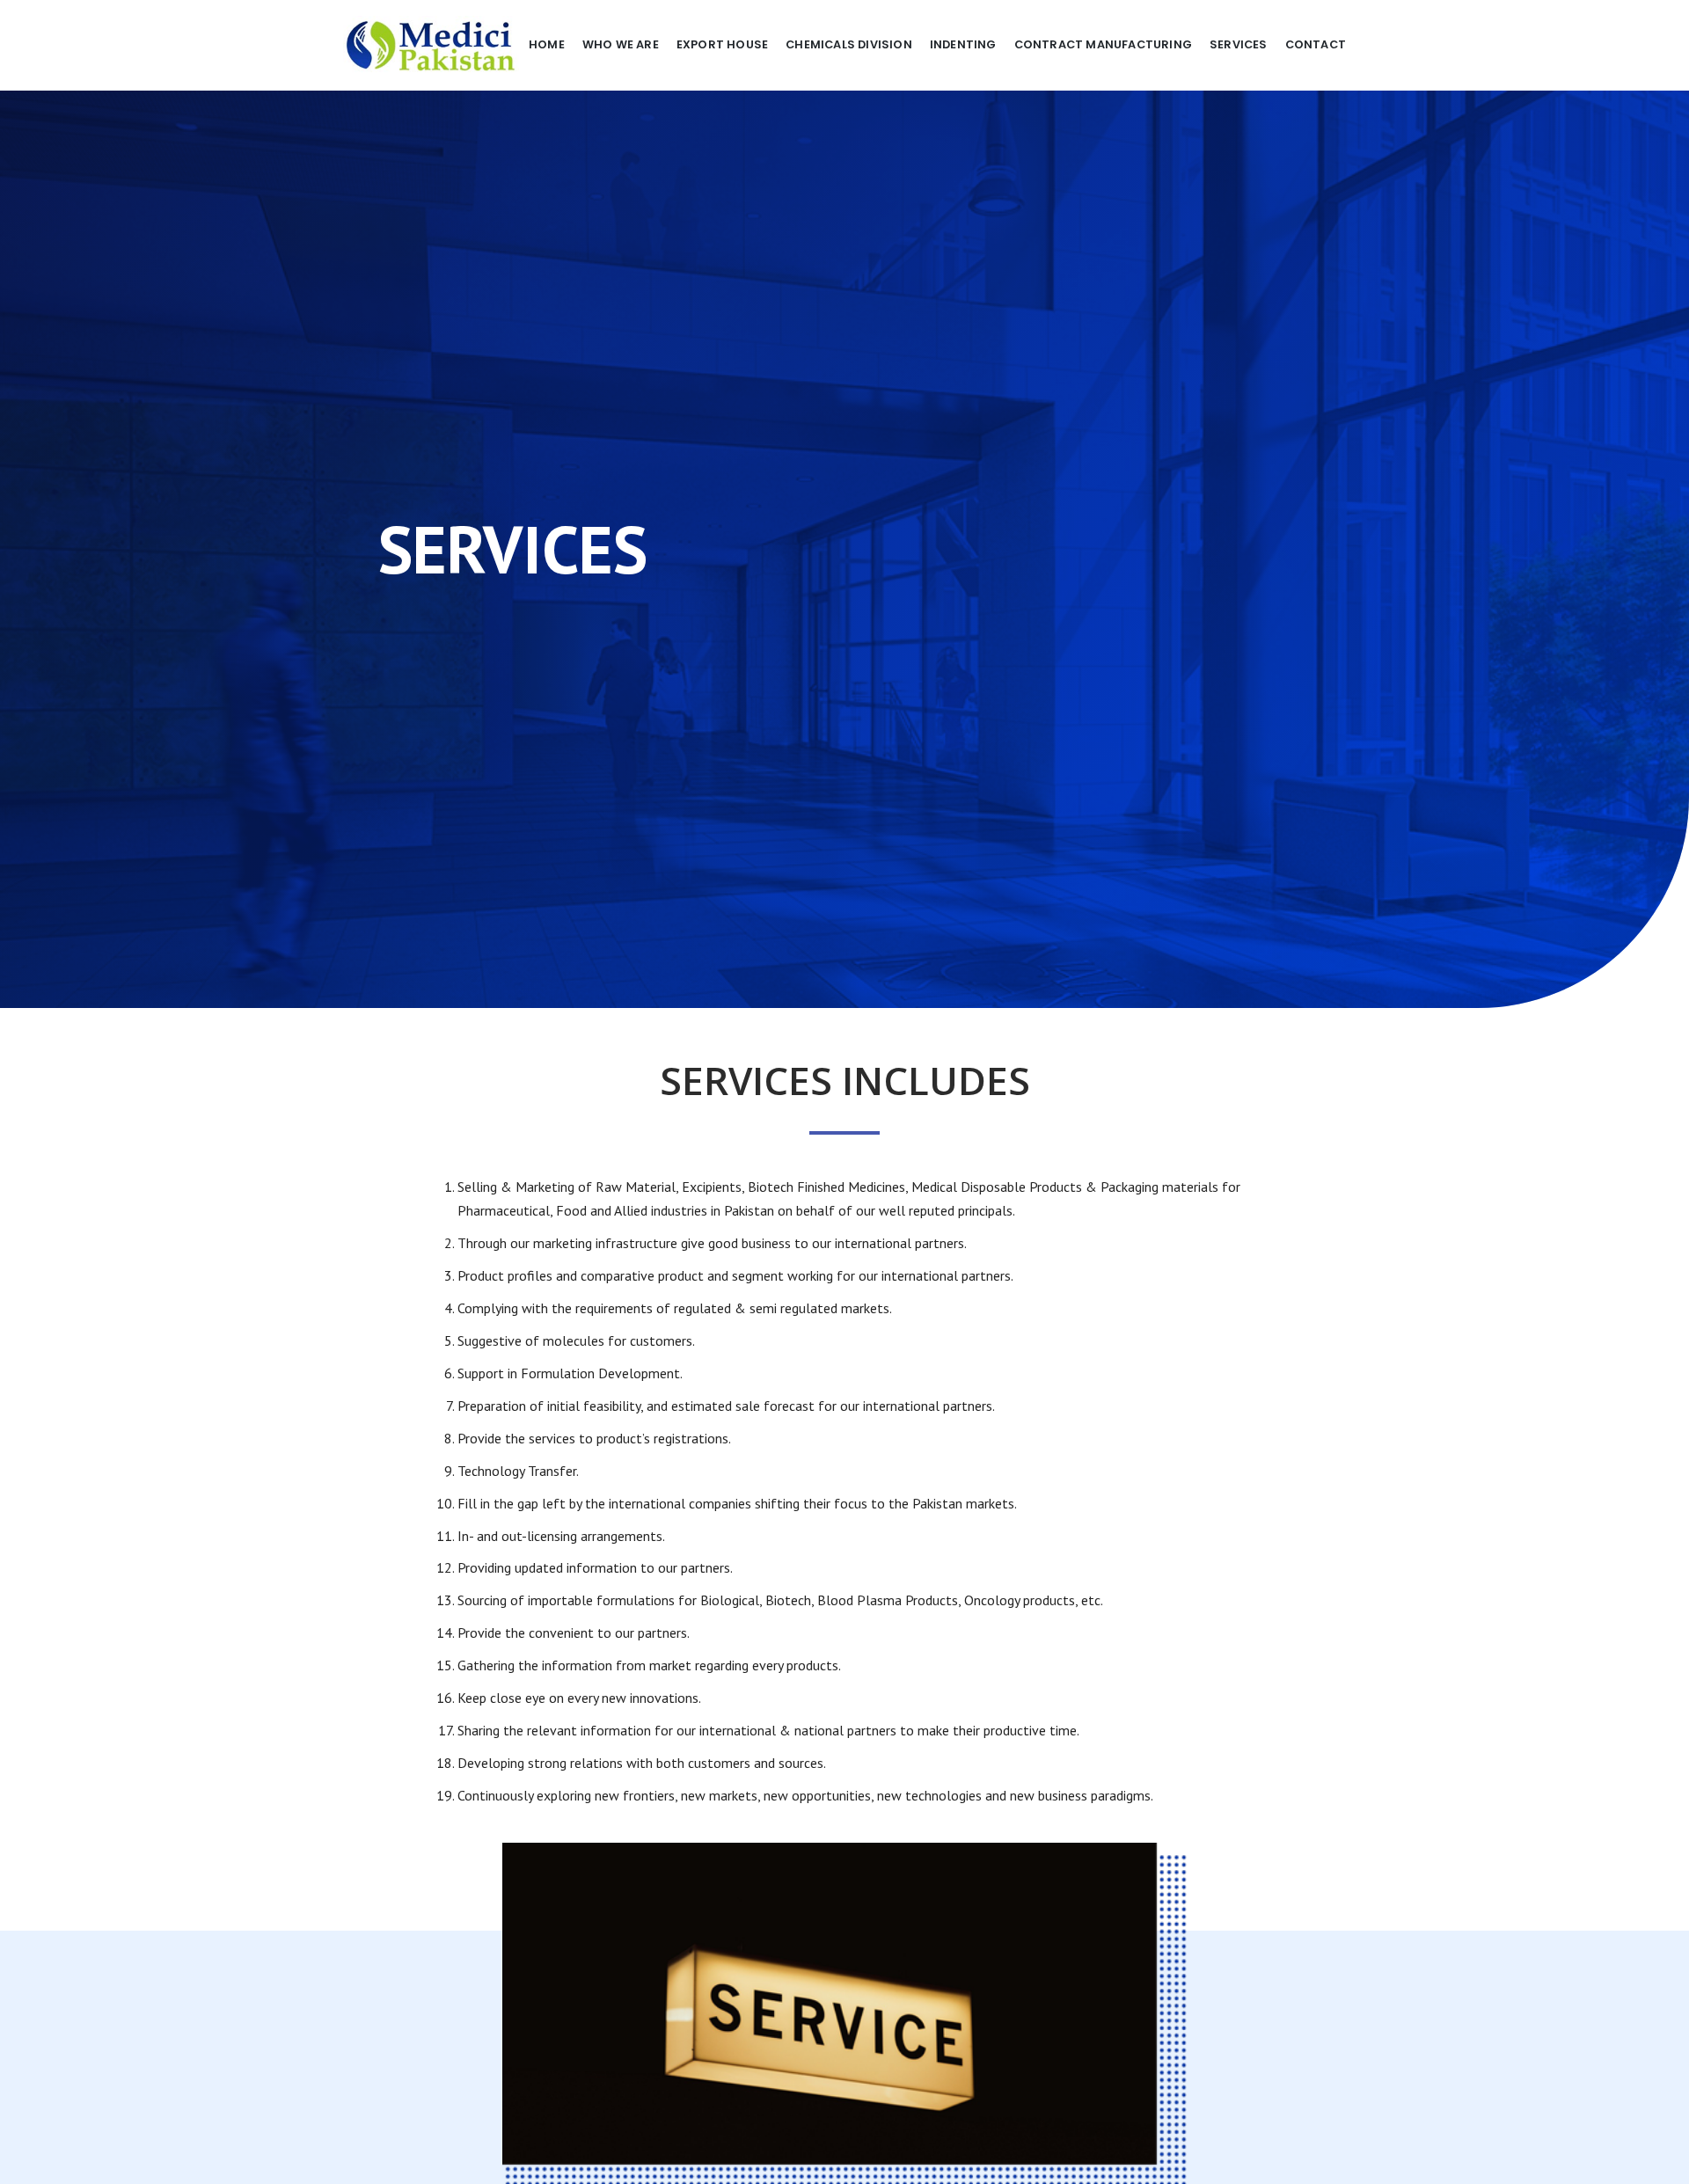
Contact (1316, 44)
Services (1239, 44)
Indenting (963, 44)
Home (547, 44)
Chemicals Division (849, 44)
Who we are (621, 44)
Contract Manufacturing (1103, 44)
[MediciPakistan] (431, 45)
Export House (722, 44)
